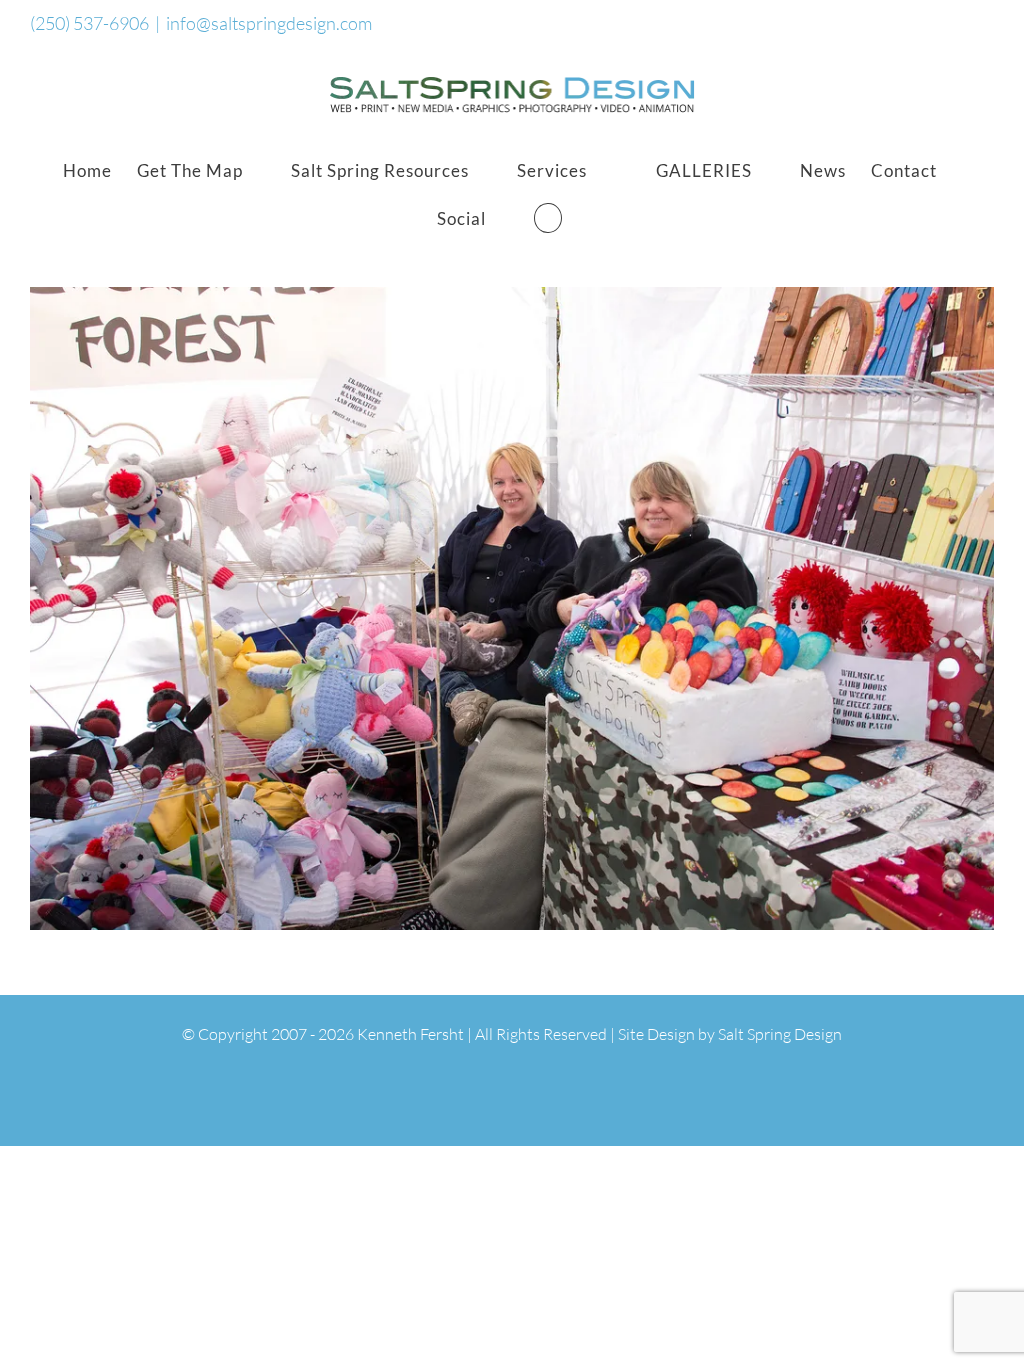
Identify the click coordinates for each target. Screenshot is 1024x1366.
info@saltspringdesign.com (269, 23)
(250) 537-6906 (89, 23)
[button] (548, 218)
